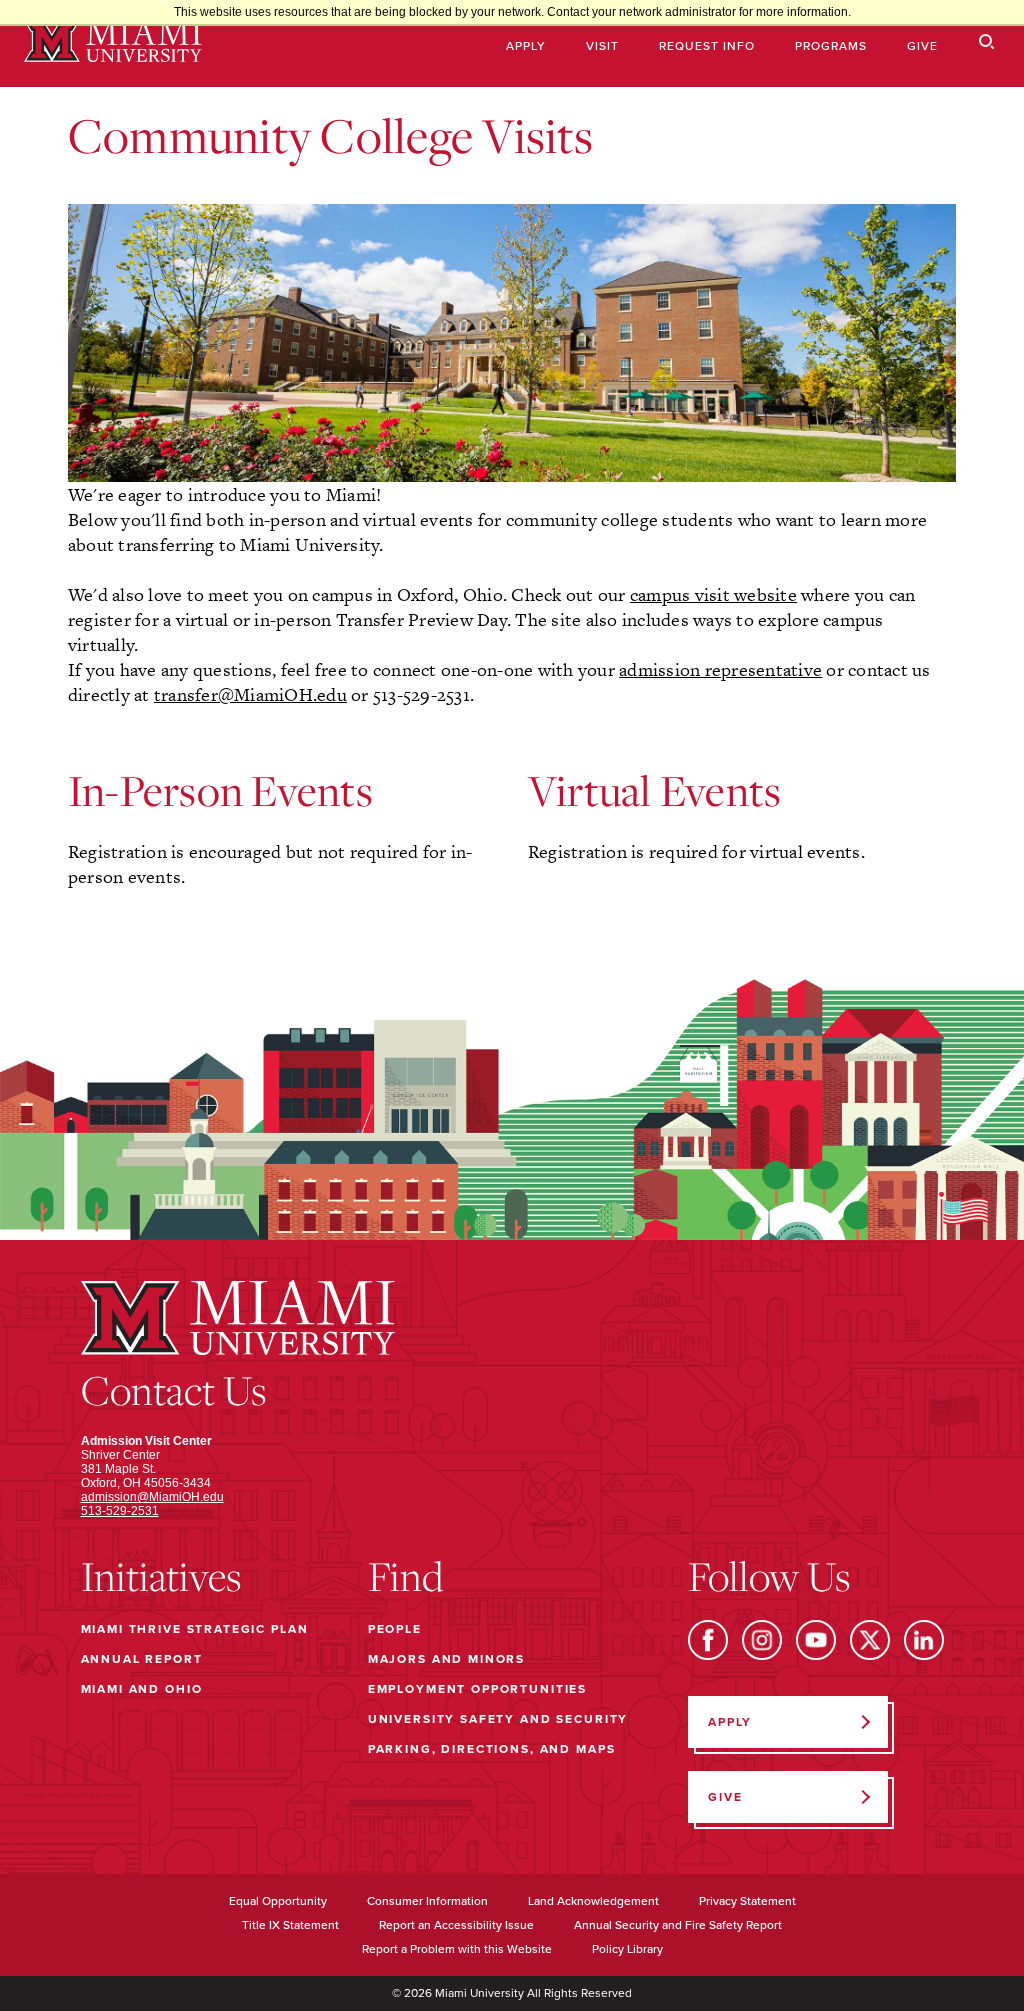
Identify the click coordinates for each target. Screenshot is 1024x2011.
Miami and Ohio (142, 1689)
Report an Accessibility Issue (456, 1925)
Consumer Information (427, 1901)
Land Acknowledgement (593, 1901)
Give (922, 46)
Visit (602, 46)
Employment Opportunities (477, 1689)
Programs (831, 46)
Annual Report (142, 1659)
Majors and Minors (446, 1659)
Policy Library (627, 1949)
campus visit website (713, 594)
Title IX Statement (290, 1925)
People (395, 1629)
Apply (526, 46)
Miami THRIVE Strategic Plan (195, 1629)
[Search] (987, 42)
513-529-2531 (120, 1511)
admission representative (720, 669)
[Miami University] (113, 43)
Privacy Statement (747, 1901)
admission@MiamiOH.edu (152, 1497)
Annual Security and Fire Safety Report (678, 1925)
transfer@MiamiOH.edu (250, 694)
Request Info (707, 46)
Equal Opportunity (278, 1901)
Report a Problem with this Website (457, 1949)
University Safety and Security (498, 1719)
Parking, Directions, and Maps (492, 1749)
